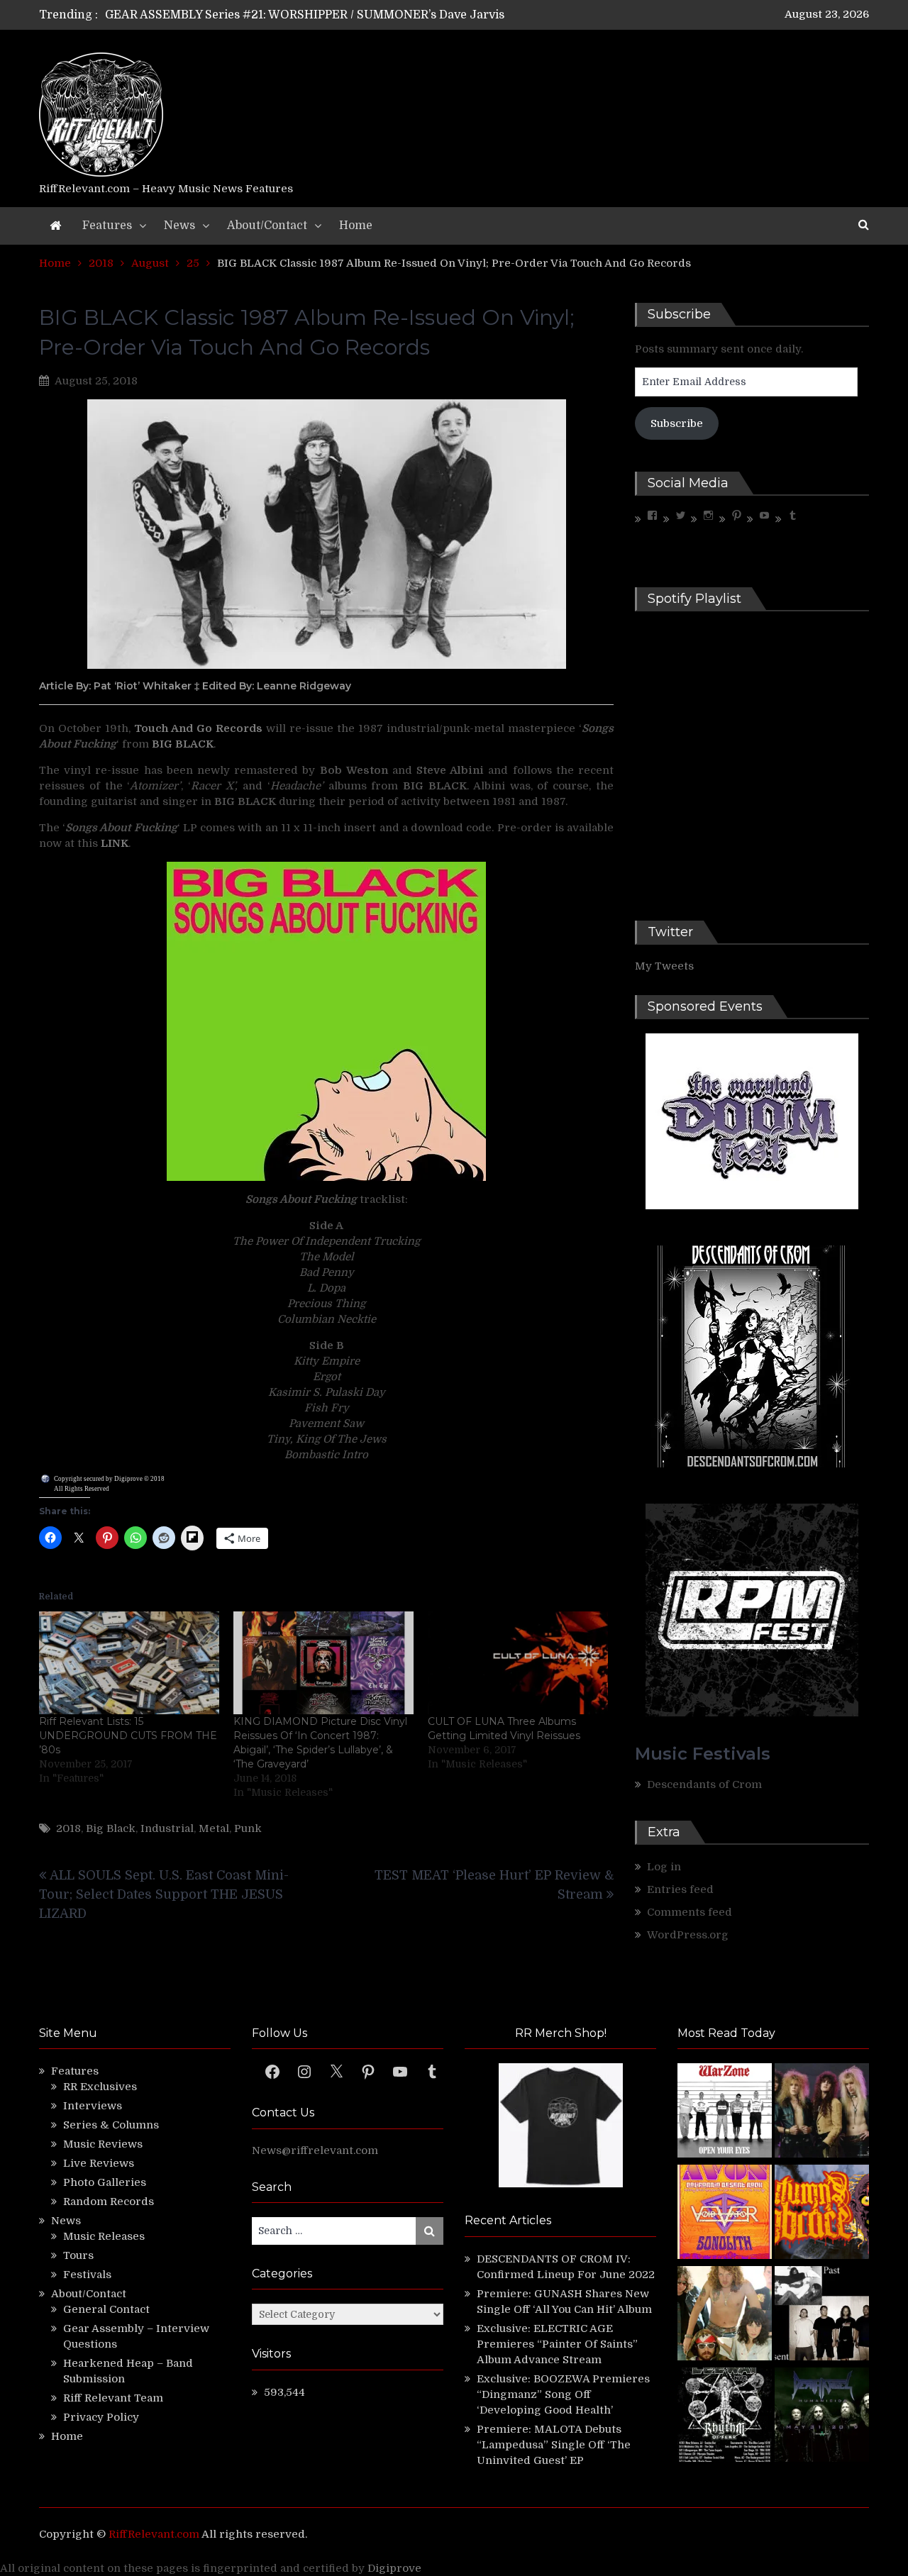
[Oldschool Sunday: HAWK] (822, 2113)
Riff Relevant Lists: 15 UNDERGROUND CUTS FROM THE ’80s (128, 1736)
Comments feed (690, 1912)
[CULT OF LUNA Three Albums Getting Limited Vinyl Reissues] (518, 1663)
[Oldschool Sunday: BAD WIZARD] (725, 2315)
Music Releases (104, 2236)
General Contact (106, 2309)
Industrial (167, 1828)
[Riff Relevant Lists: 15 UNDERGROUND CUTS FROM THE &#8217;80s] (129, 1663)
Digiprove (394, 2568)
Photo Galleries (105, 2182)
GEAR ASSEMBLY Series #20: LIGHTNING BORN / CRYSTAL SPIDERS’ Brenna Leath (339, 15)
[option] (321, 15)
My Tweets (664, 966)
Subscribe (677, 423)
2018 (68, 1828)
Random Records (109, 2202)
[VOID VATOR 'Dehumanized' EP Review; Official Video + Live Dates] (725, 2214)
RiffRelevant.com (154, 2534)
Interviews (93, 2106)
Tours (78, 2255)
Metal (214, 1828)
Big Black (111, 1828)
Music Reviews (103, 2144)
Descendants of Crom (704, 1784)
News (179, 226)
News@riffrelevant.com (315, 2150)
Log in (664, 1867)
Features (107, 226)
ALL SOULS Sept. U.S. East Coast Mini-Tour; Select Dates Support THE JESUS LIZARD (164, 1894)
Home (356, 226)
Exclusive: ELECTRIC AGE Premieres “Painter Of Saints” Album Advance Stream (557, 2344)
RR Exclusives (100, 2087)
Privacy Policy (101, 2417)
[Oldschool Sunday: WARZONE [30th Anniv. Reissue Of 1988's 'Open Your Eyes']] (725, 2113)
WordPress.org (688, 1935)
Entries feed (680, 1889)
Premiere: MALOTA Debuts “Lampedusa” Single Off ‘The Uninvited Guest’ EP (554, 2445)
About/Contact (267, 226)
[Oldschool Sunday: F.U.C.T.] (822, 2315)
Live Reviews (99, 2163)
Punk (248, 1828)
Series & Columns (111, 2125)
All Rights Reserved (82, 1489)
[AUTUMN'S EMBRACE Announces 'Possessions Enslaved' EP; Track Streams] (822, 2214)
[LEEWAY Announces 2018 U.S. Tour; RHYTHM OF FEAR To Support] (725, 2417)
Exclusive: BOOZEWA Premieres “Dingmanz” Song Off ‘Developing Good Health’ (563, 2394)
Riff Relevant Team (113, 2398)
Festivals (87, 2275)
